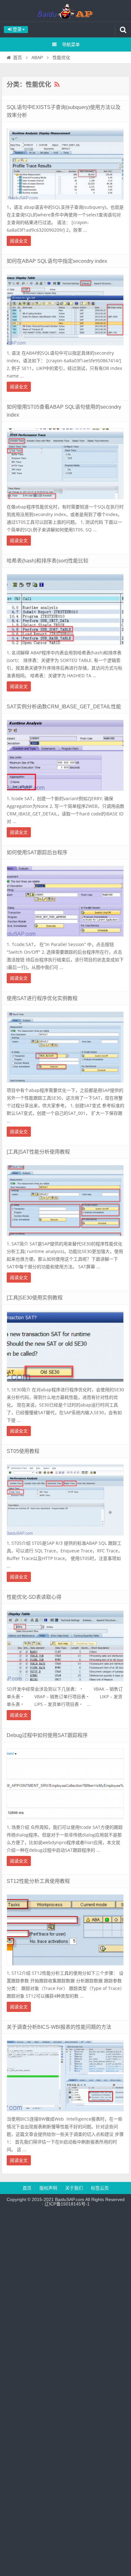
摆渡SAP (65, 11)
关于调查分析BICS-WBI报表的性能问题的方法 (59, 2027)
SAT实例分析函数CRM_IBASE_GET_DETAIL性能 (64, 707)
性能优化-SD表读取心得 (34, 1597)
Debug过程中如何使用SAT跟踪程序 (47, 1735)
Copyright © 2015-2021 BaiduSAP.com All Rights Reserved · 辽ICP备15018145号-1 (66, 2202)
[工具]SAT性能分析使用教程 (38, 1152)
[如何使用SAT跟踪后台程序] (65, 938)
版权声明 (48, 2188)
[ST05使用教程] (65, 1537)
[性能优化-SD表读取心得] (65, 1683)
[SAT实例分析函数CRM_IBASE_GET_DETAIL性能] (65, 793)
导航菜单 (71, 44)
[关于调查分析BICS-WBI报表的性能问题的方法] (65, 2113)
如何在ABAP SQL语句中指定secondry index (57, 261)
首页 (17, 58)
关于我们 (74, 2188)
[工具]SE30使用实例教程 (35, 1298)
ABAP (37, 58)
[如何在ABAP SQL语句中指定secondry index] (65, 347)
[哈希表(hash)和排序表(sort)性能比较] (65, 647)
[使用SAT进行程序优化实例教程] (65, 1084)
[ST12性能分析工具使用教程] (65, 1967)
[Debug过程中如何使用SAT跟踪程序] (65, 1821)
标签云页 (100, 2188)
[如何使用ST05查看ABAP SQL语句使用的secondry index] (65, 501)
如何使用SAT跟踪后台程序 (37, 852)
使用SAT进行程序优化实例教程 (42, 998)
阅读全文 (19, 241)
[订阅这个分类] (57, 85)
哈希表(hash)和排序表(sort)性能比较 (48, 561)
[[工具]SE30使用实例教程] (65, 1384)
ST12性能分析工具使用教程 (38, 1881)
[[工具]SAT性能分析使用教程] (65, 1238)
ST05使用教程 (23, 1451)
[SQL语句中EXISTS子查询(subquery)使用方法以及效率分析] (65, 201)
